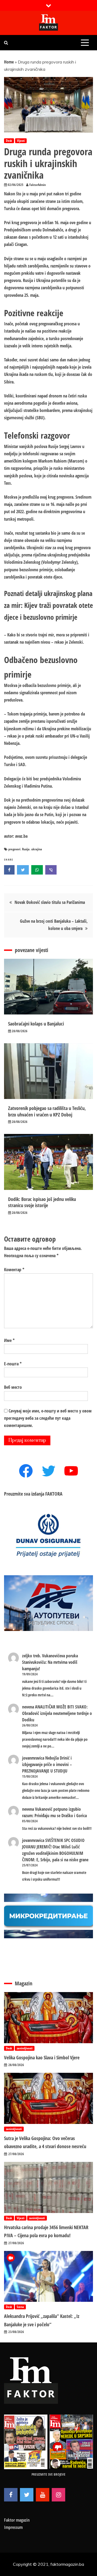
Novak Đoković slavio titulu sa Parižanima (50, 902)
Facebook (11, 2495)
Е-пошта (13, 1364)
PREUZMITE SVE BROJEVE (48, 2474)
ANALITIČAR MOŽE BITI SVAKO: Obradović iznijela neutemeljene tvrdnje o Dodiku (57, 1713)
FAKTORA (54, 1494)
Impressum (13, 2527)
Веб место (13, 1387)
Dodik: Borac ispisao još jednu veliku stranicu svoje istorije (42, 1202)
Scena (20, 2307)
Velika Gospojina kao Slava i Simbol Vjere (42, 2057)
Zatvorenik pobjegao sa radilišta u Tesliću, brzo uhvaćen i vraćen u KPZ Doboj (47, 1111)
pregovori (14, 849)
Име (9, 1340)
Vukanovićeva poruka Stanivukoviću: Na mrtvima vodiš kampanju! (50, 1662)
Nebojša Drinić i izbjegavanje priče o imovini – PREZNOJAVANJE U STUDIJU (47, 1764)
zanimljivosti (25, 2048)
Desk (9, 141)
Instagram (58, 2495)
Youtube (43, 2495)
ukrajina (37, 849)
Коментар (14, 1270)
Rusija (26, 849)
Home (9, 62)
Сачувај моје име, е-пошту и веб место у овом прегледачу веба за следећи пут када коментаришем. (48, 1418)
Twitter (27, 2495)
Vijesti (21, 141)
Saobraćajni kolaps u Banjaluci (36, 1024)
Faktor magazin (17, 2520)
